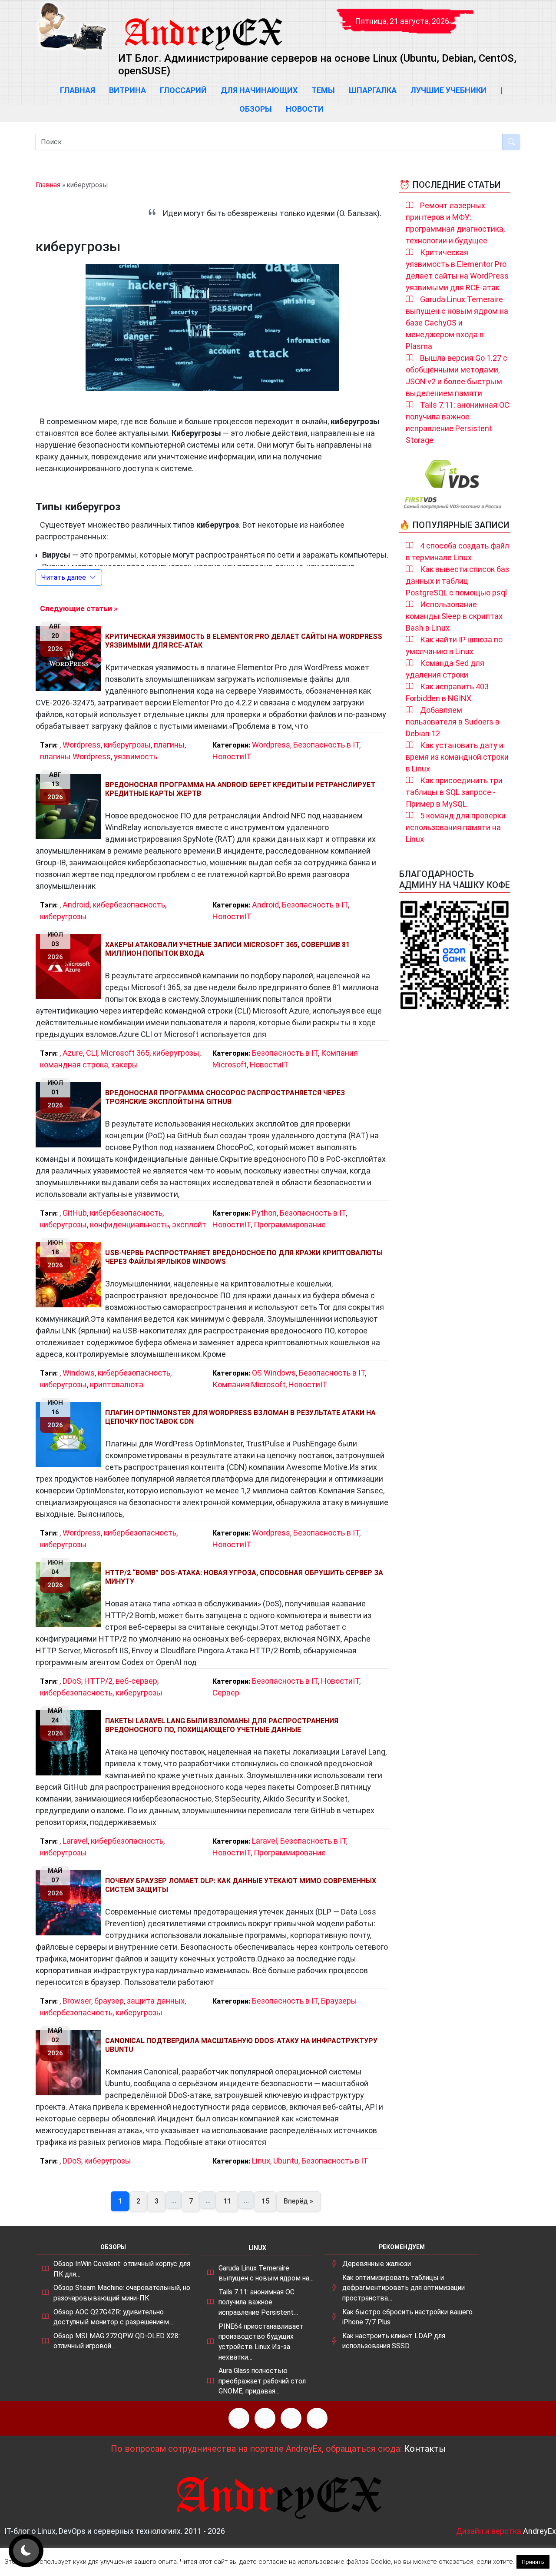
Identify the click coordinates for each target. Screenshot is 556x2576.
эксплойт (189, 1225)
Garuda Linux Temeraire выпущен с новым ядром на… (266, 2273)
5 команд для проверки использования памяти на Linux (456, 827)
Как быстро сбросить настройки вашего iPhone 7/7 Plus (407, 2317)
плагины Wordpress (75, 756)
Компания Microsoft (249, 1384)
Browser (77, 2001)
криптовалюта (117, 1384)
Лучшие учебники (448, 90)
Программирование (290, 1225)
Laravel (75, 1841)
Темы (323, 90)
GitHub (75, 1213)
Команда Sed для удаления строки (445, 669)
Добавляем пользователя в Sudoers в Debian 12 (453, 722)
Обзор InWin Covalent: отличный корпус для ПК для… (122, 2269)
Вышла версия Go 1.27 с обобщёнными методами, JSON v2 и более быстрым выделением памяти (457, 376)
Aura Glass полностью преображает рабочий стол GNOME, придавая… (262, 2381)
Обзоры (256, 109)
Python (264, 1213)
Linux (261, 2161)
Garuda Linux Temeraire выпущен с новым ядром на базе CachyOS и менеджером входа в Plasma (457, 323)
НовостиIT (232, 756)
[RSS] (239, 2418)
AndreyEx (539, 2531)
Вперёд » (298, 2201)
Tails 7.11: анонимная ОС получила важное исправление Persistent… (258, 2302)
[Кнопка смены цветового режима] (26, 2551)
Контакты (425, 2449)
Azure (73, 1053)
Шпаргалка (373, 90)
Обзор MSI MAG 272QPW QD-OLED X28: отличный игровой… (117, 2341)
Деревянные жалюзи (377, 2264)
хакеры (125, 1065)
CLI (92, 1053)
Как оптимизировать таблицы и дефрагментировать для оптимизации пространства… (404, 2288)
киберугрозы (127, 745)
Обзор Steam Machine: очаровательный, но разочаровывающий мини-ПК (122, 2293)
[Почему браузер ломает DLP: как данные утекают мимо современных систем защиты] (70, 1903)
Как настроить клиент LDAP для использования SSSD (394, 2341)
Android (76, 905)
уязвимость (136, 756)
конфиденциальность (129, 1225)
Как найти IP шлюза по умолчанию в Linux (454, 645)
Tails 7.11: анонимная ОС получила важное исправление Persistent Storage (458, 422)
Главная (78, 90)
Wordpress (82, 745)
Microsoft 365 (125, 1053)
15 (265, 2201)
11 (227, 2201)
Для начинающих (259, 90)
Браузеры (339, 2001)
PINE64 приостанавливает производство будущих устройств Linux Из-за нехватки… (261, 2342)
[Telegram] (317, 2418)
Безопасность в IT (326, 745)
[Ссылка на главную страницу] (203, 26)
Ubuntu (286, 2161)
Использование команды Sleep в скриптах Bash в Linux (454, 616)
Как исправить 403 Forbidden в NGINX (447, 692)
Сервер (226, 1693)
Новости (305, 109)
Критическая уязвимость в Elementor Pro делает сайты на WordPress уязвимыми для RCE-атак (457, 270)
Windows (79, 1373)
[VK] (291, 2418)
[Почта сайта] (265, 2418)
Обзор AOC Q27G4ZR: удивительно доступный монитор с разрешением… (113, 2317)
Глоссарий (183, 90)
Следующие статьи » (79, 608)
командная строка (74, 1065)
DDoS (72, 1681)
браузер (109, 2001)
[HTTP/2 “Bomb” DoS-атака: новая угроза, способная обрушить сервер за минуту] (70, 1595)
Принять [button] (533, 2562)
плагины (169, 745)
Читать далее (64, 577)
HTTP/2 (98, 1681)
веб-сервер (136, 1681)
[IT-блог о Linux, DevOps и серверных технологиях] (72, 26)
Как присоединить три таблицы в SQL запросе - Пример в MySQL (454, 792)
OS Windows (274, 1373)
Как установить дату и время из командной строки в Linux (457, 757)
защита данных (156, 2001)
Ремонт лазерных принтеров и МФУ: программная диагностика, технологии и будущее (455, 223)
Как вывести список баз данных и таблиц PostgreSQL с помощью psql (457, 581)
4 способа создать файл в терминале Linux (457, 552)
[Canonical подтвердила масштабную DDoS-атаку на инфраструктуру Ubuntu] (70, 2063)
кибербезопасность (129, 905)
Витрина (127, 90)
